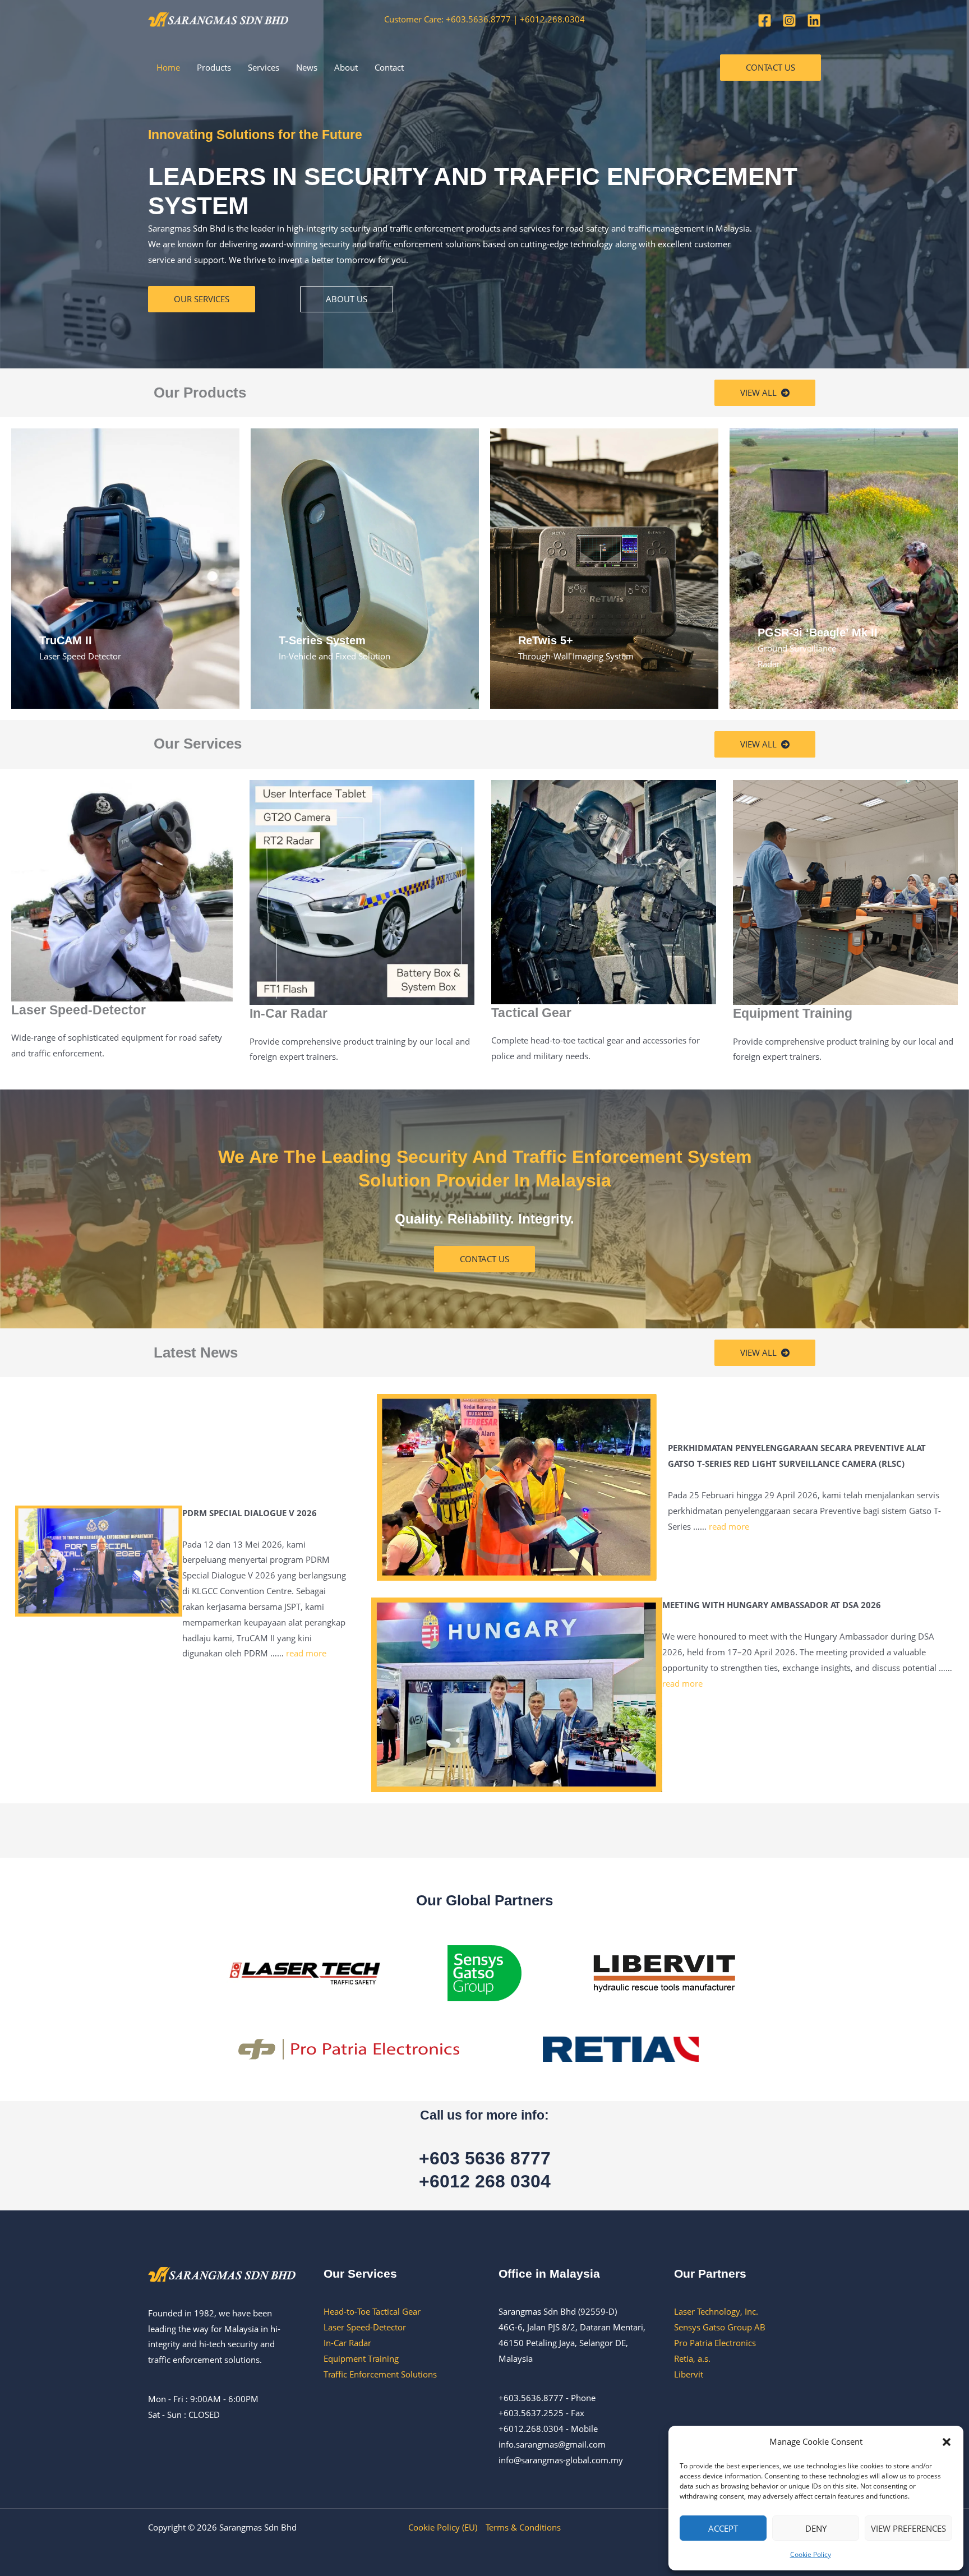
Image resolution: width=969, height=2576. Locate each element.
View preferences (908, 2528)
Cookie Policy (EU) (443, 2527)
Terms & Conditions (523, 2527)
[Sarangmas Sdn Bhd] (218, 19)
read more (306, 1653)
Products (214, 67)
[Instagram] (789, 20)
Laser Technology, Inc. (716, 2311)
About (346, 67)
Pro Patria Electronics (715, 2343)
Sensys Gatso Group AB (720, 2327)
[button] (947, 2442)
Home (168, 67)
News (307, 67)
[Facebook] (765, 20)
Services (264, 67)
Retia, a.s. (692, 2358)
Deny (816, 2528)
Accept (723, 2528)
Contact (389, 67)
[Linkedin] (814, 20)
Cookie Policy (811, 2554)
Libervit (689, 2374)
